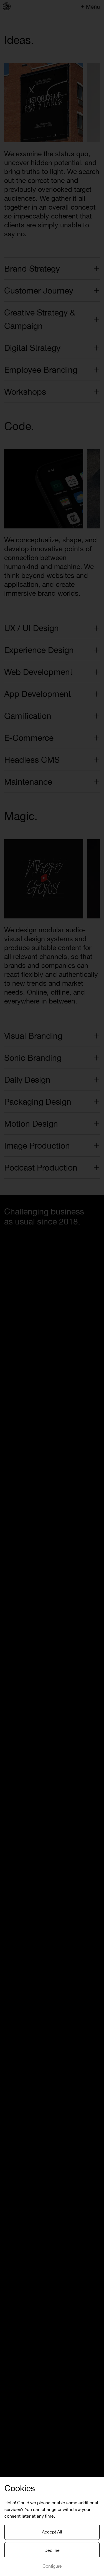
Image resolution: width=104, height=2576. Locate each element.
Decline (52, 2550)
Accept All (52, 2532)
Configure (52, 2566)
